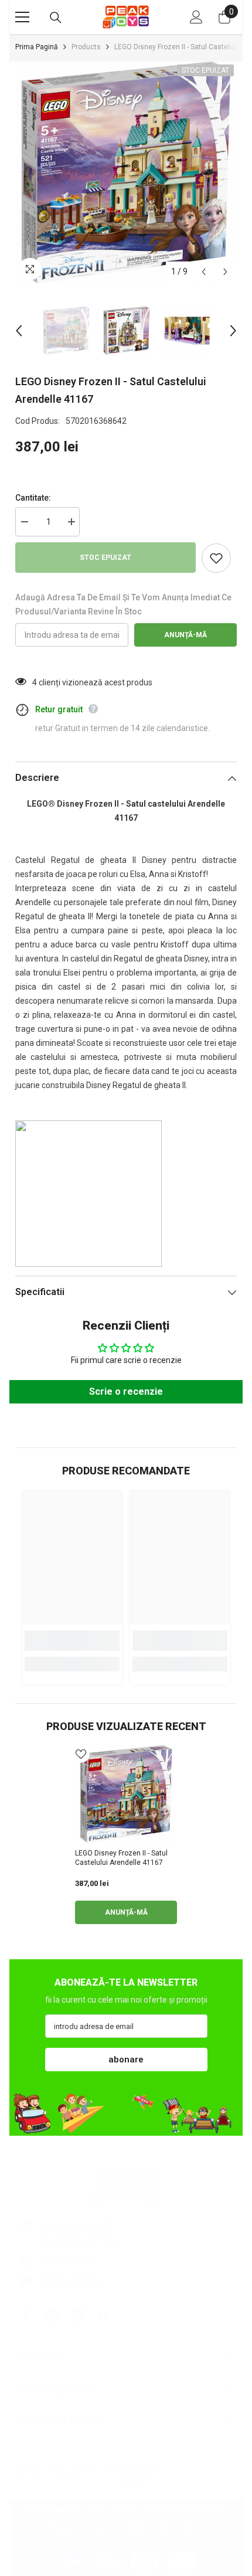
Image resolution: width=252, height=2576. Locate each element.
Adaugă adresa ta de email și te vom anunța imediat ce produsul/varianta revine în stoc (123, 604)
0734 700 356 (66, 2260)
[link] (72, 1641)
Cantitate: (33, 498)
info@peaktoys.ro (73, 2280)
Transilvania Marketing (188, 2510)
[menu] (22, 17)
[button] (204, 272)
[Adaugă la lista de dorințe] (216, 558)
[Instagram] (52, 2316)
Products (86, 47)
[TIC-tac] (77, 2316)
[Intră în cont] (196, 17)
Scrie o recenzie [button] (126, 1391)
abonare (126, 2060)
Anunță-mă (185, 635)
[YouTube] (103, 2316)
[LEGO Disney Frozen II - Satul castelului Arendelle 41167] (126, 1794)
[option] (126, 172)
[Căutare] (56, 18)
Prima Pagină (37, 47)
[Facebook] (26, 2316)
